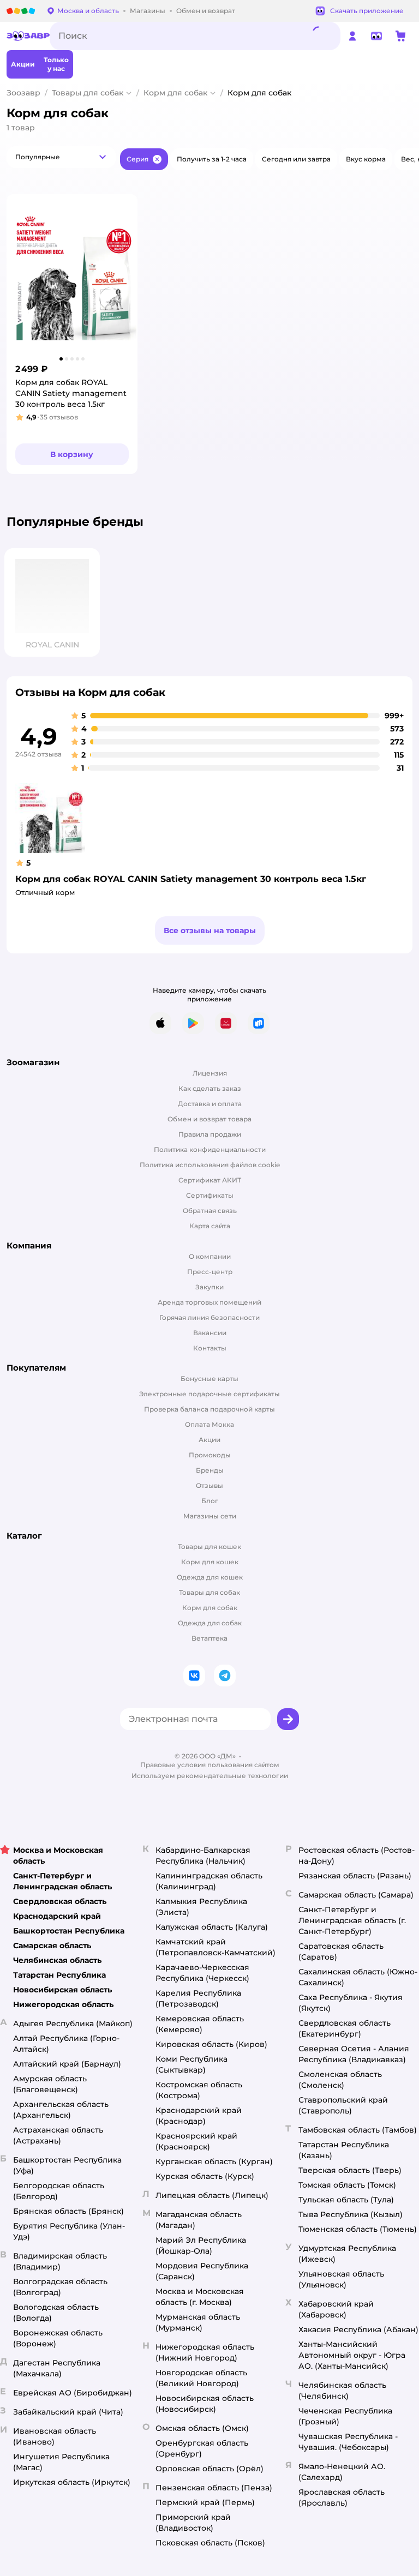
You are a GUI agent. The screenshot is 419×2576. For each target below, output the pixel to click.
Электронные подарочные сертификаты (209, 1394)
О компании (210, 1256)
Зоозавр (23, 93)
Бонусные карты (209, 1379)
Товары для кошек (209, 1547)
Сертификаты (210, 1195)
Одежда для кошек (210, 1577)
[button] (61, 157)
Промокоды (210, 1455)
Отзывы (209, 1485)
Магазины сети (210, 1516)
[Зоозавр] (28, 36)
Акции (209, 1440)
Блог (210, 1501)
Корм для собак (175, 93)
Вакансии (210, 1333)
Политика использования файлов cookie (210, 1165)
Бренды (210, 1470)
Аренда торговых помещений (209, 1302)
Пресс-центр (210, 1272)
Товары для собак (88, 93)
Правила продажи (210, 1134)
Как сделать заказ (210, 1088)
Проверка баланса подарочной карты (209, 1409)
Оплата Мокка (209, 1424)
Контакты (210, 1348)
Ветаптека (209, 1638)
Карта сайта (210, 1226)
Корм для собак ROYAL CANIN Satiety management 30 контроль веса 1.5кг (191, 879)
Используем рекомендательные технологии (210, 1776)
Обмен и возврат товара (209, 1119)
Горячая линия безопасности (209, 1317)
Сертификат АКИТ (210, 1180)
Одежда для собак (210, 1623)
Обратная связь (210, 1211)
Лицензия (210, 1073)
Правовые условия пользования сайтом (210, 1765)
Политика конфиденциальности (210, 1149)
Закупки (209, 1287)
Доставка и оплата (210, 1104)
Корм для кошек (210, 1562)
